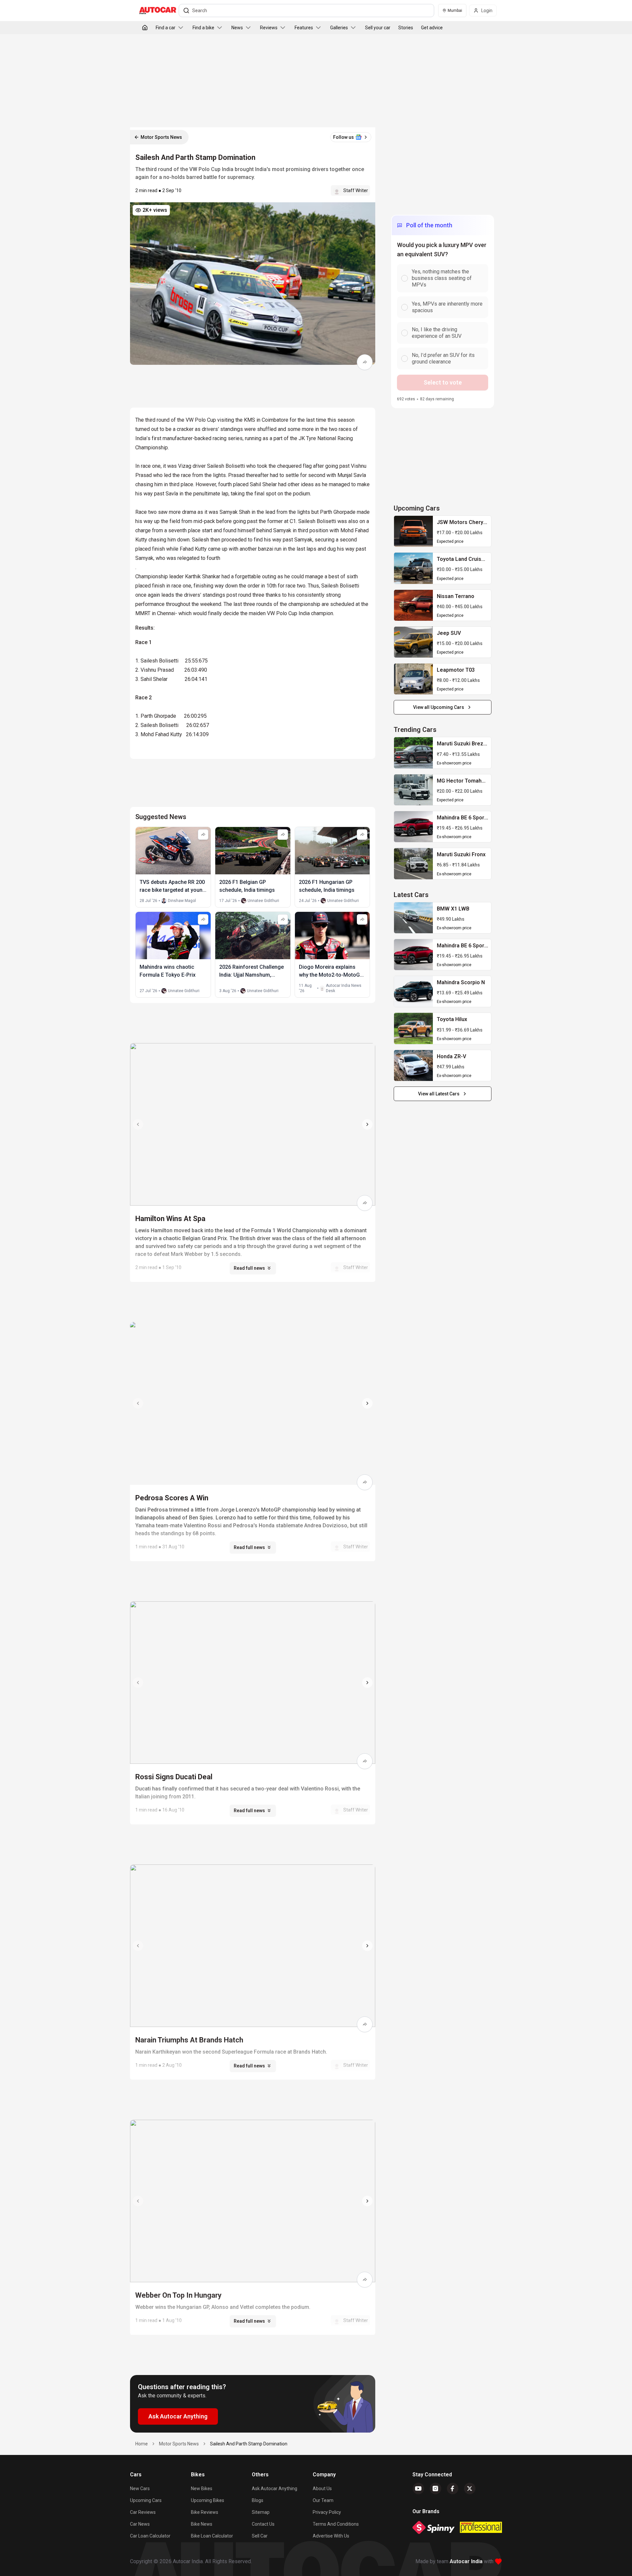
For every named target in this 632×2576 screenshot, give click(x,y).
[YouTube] (418, 2488)
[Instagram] (435, 2488)
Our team (323, 2500)
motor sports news (179, 2444)
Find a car (166, 28)
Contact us (263, 2524)
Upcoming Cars (146, 2500)
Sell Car (260, 2536)
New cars (140, 2488)
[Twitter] (470, 2488)
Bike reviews (205, 2512)
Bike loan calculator (212, 2536)
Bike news (202, 2524)
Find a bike (203, 28)
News (237, 28)
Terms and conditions (336, 2524)
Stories (406, 28)
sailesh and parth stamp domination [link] (249, 2444)
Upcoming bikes (208, 2500)
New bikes (202, 2488)
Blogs (258, 2500)
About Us (322, 2488)
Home (142, 2444)
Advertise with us (331, 2536)
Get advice (432, 28)
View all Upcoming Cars (439, 707)
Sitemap (261, 2512)
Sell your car (378, 28)
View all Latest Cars (439, 1094)
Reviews (269, 28)
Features (304, 28)
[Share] (365, 362)
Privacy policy (327, 2512)
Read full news (249, 1268)
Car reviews (143, 2512)
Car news (140, 2524)
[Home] (145, 28)
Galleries (339, 28)
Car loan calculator (150, 2536)
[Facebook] (453, 2488)
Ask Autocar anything (275, 2488)
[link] (413, 531)
